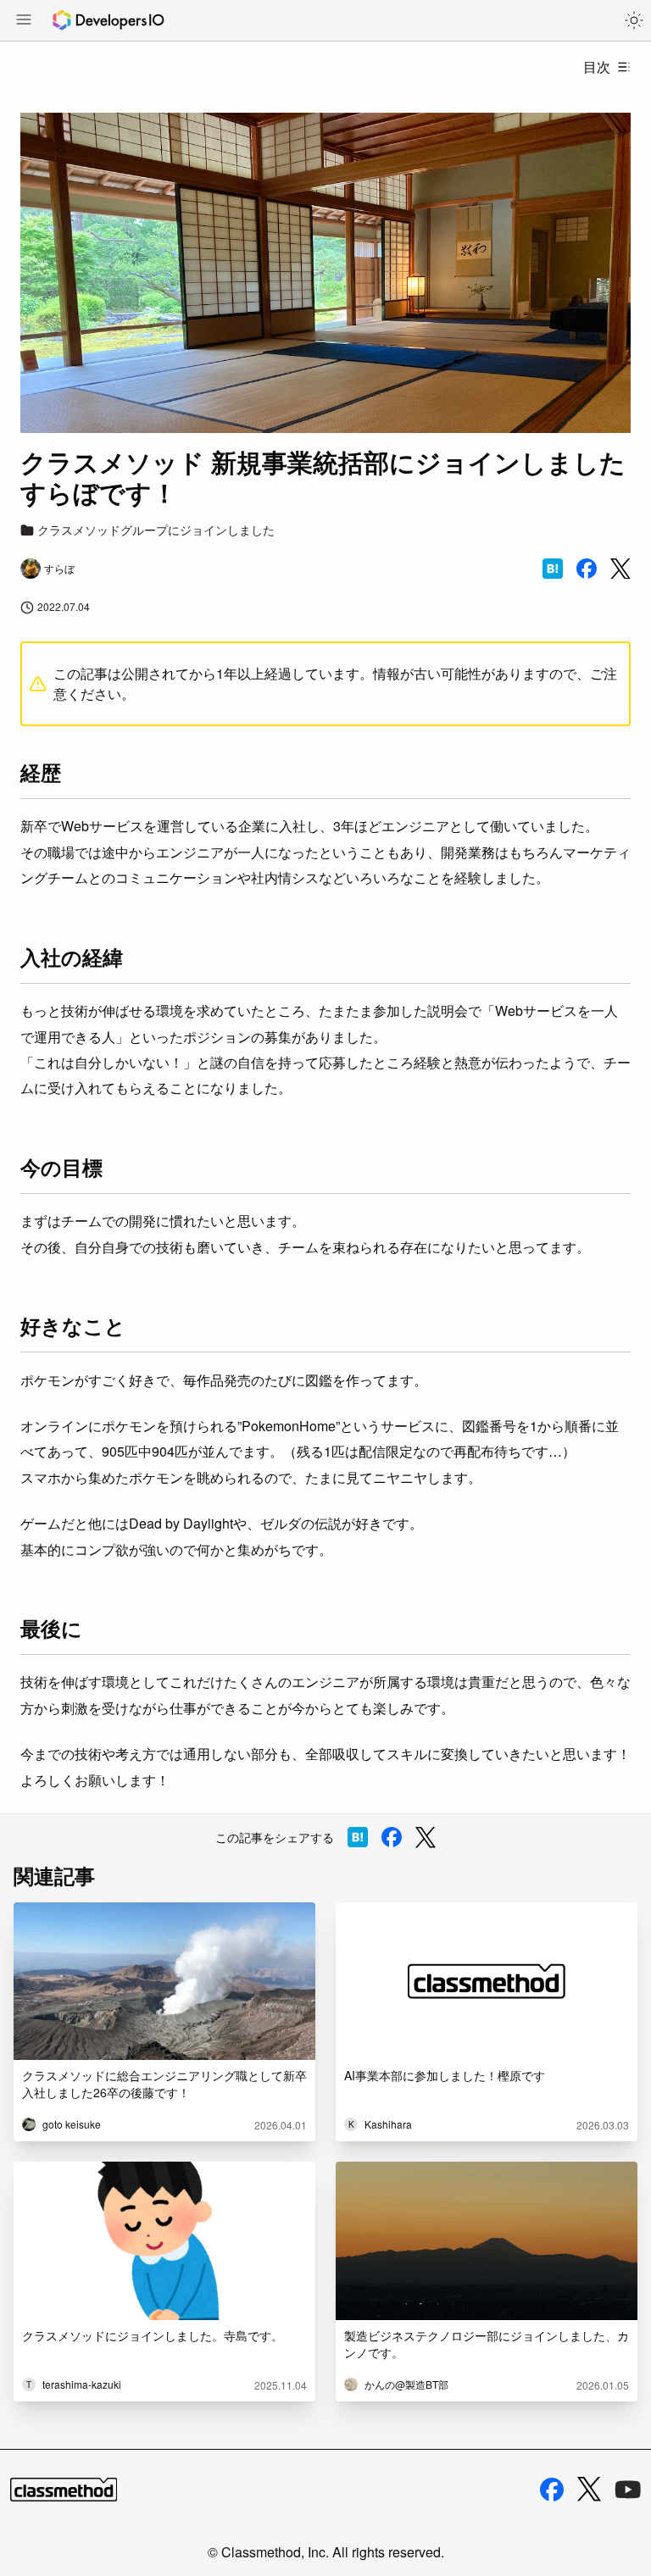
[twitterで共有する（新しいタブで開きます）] (620, 569)
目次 (597, 67)
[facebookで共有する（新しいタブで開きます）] (587, 569)
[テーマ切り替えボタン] (634, 20)
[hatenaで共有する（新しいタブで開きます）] (553, 569)
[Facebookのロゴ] (552, 2490)
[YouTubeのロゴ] (628, 2490)
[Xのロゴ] (589, 2489)
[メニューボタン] (24, 21)
